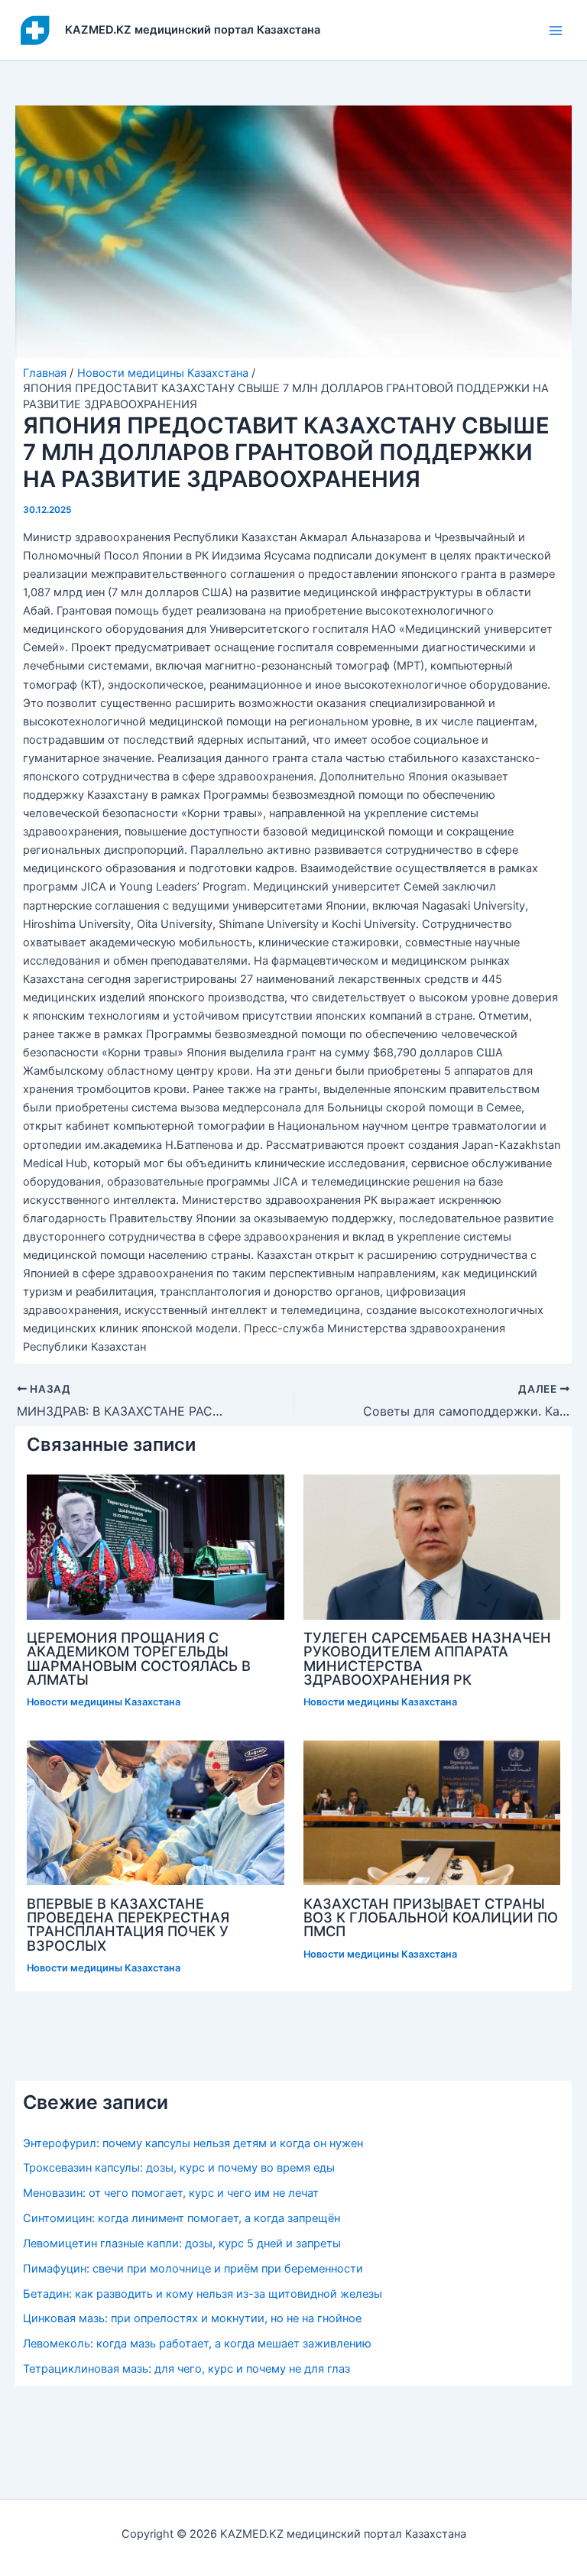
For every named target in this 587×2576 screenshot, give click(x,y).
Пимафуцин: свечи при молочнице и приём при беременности (193, 2269)
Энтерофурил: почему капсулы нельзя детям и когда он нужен (193, 2143)
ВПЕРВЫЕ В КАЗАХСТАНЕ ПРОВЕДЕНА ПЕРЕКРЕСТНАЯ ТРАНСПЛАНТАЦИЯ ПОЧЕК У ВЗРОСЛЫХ (128, 1924)
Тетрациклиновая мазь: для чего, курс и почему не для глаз (186, 2369)
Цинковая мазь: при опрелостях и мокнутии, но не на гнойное (192, 2318)
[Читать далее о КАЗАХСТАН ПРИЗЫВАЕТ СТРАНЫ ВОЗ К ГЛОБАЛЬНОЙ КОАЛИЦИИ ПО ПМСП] (432, 1812)
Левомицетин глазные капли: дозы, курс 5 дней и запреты (182, 2243)
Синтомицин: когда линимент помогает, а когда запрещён (182, 2218)
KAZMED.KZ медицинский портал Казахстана (193, 30)
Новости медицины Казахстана (104, 1702)
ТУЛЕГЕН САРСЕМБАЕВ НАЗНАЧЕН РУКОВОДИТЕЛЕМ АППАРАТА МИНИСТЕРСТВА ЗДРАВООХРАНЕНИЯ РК (427, 1658)
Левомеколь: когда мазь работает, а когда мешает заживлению (197, 2344)
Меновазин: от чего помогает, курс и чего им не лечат (171, 2193)
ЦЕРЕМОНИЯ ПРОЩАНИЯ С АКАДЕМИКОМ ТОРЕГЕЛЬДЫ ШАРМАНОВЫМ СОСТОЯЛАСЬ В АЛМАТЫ (139, 1658)
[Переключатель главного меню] (556, 31)
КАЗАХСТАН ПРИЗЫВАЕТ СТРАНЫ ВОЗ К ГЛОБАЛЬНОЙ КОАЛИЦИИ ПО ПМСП (431, 1917)
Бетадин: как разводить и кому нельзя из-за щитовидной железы (203, 2294)
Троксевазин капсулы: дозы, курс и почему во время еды (179, 2168)
